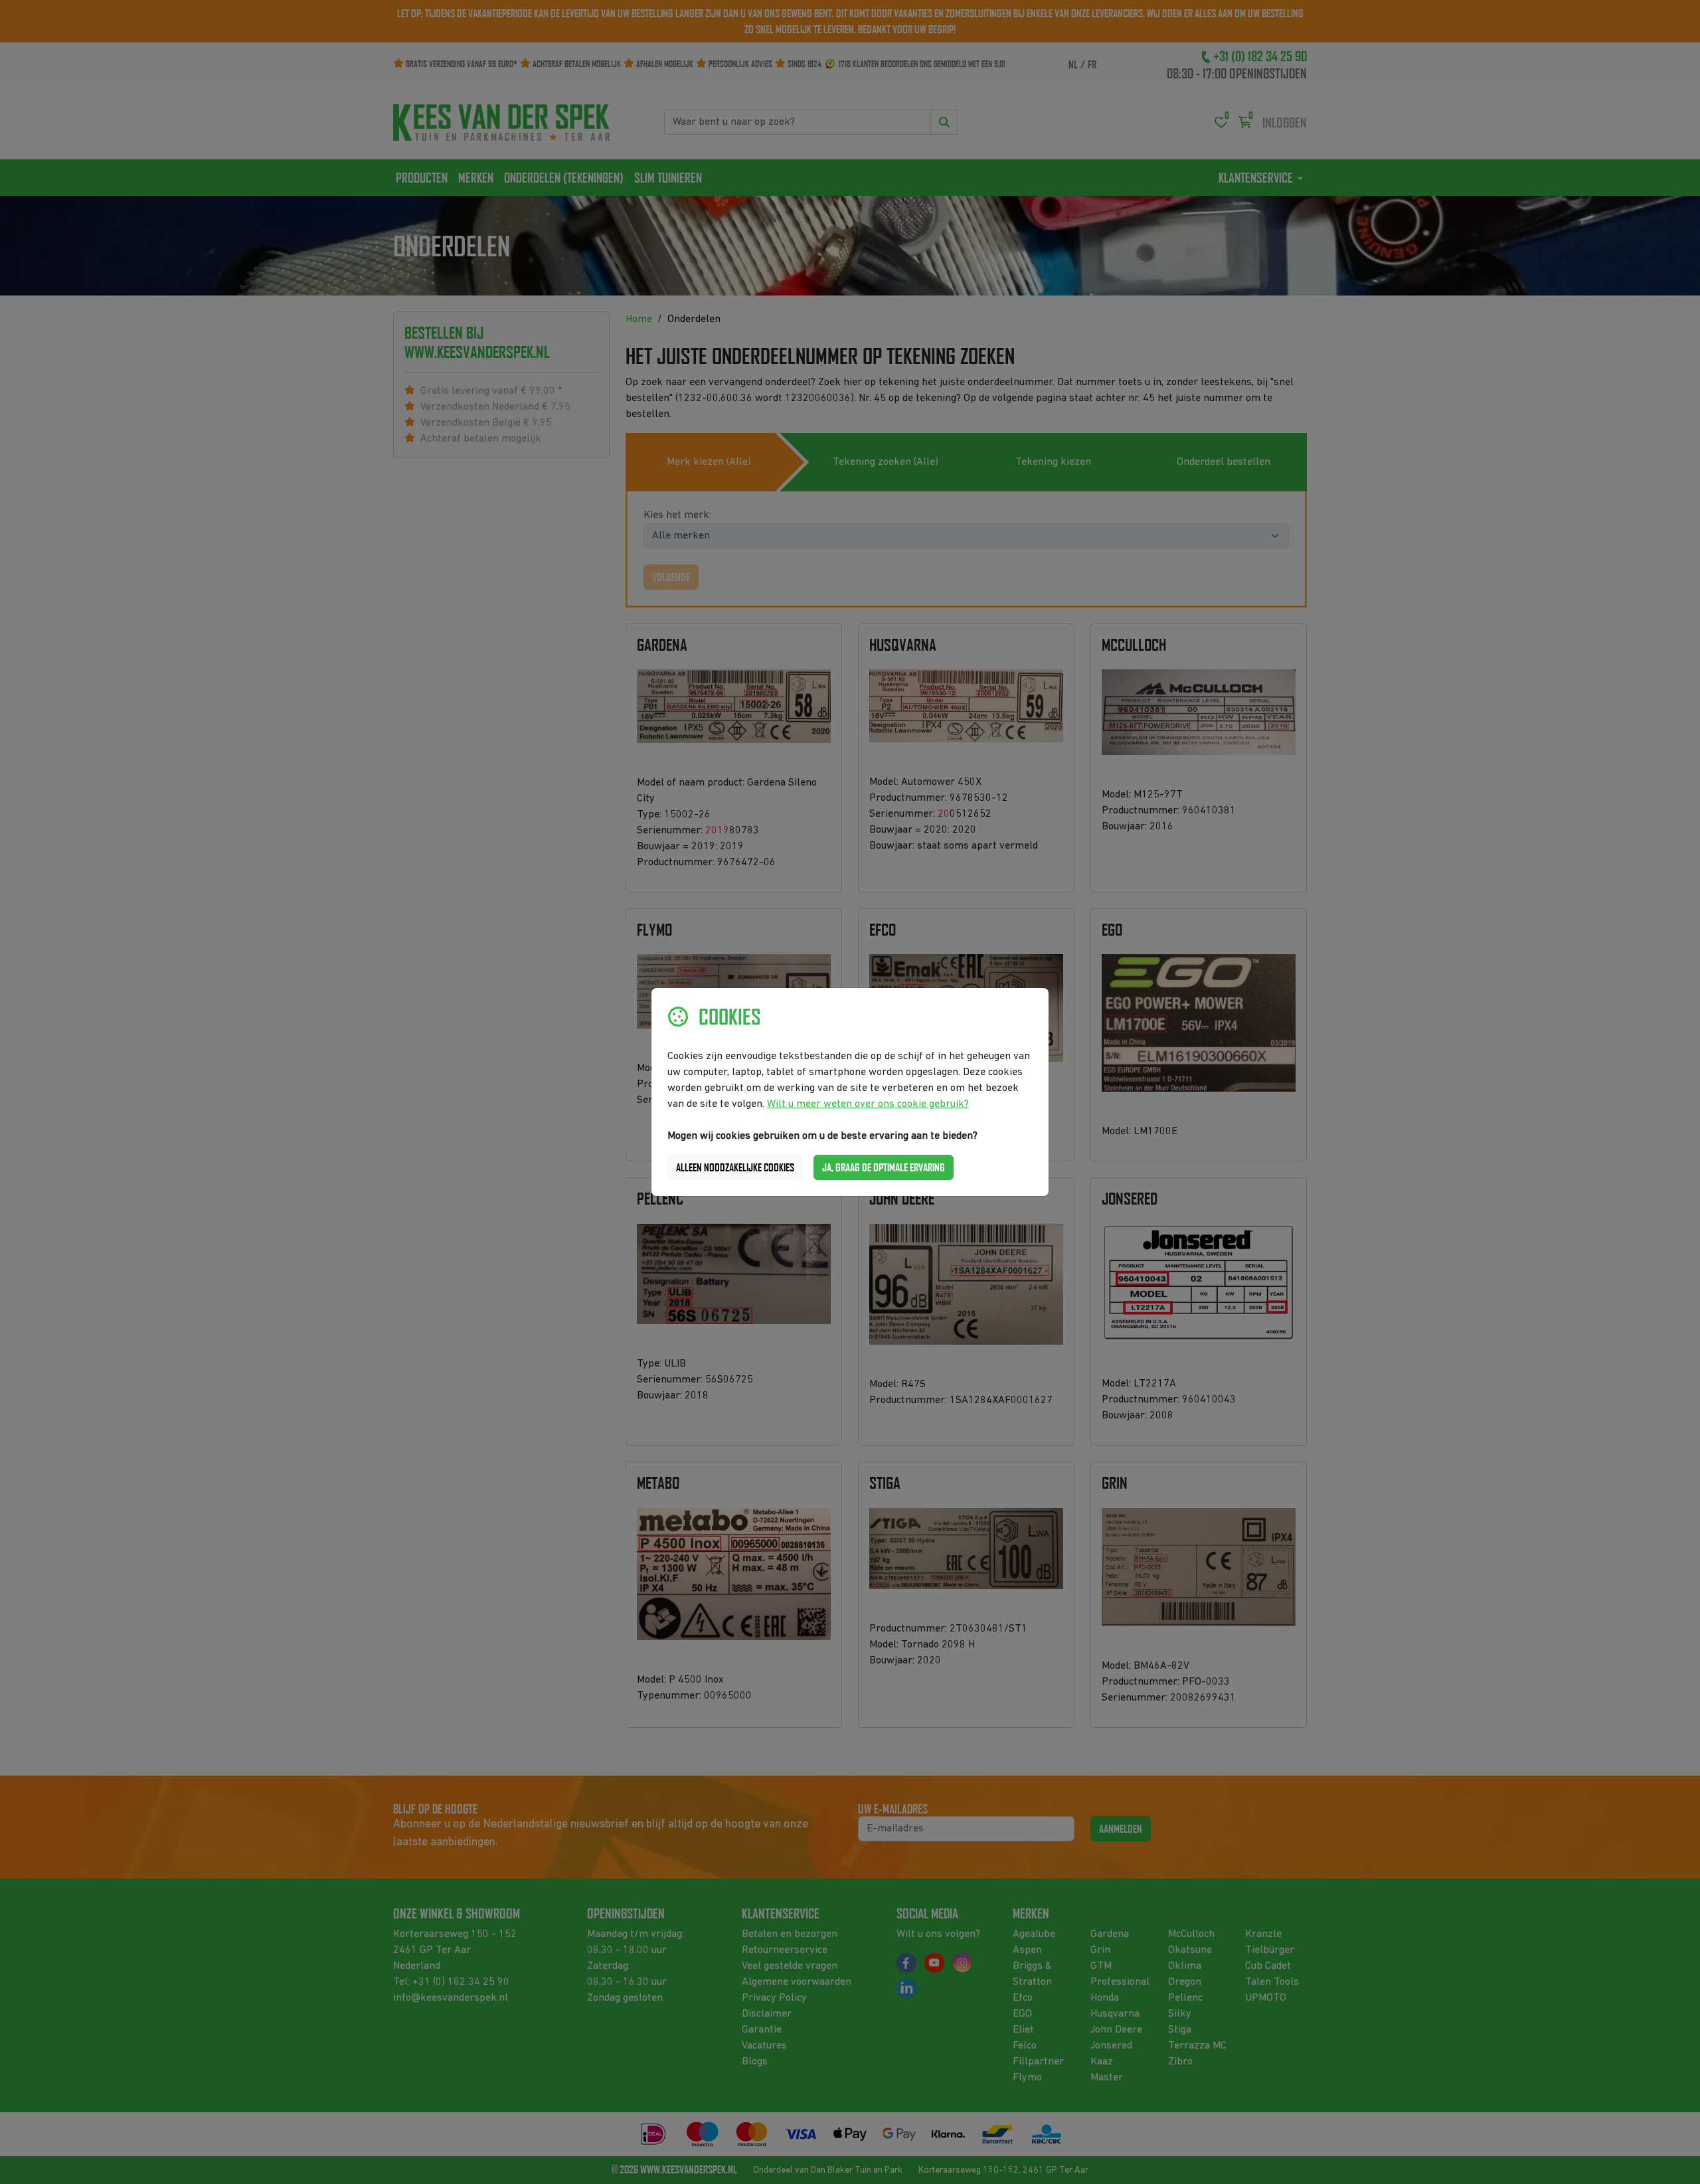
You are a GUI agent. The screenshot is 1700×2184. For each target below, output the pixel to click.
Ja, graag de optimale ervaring (884, 1167)
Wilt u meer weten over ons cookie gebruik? (868, 1104)
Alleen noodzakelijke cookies (735, 1167)
